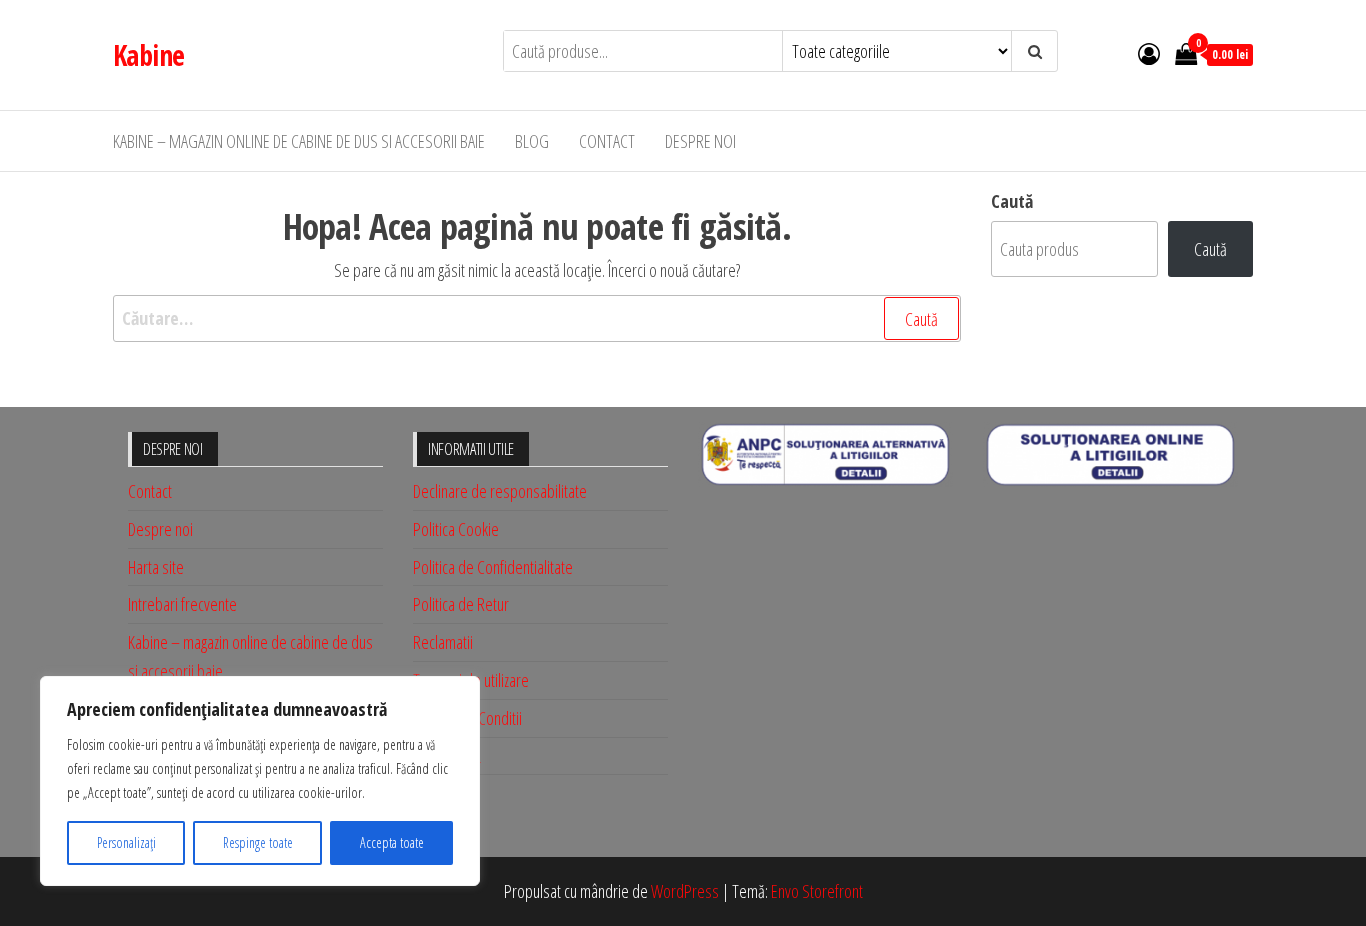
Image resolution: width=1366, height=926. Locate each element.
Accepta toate (392, 842)
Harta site (156, 567)
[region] (260, 781)
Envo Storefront (817, 891)
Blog (532, 141)
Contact (607, 141)
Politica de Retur (461, 604)
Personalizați (126, 842)
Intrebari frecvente (182, 604)
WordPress (685, 891)
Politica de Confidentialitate (493, 567)
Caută (1012, 201)
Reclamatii (443, 642)
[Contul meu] (1149, 53)
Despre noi (700, 141)
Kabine (149, 55)
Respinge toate (258, 842)
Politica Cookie (456, 529)
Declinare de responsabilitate (500, 491)
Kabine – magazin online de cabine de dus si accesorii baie (299, 141)
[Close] (459, 693)
